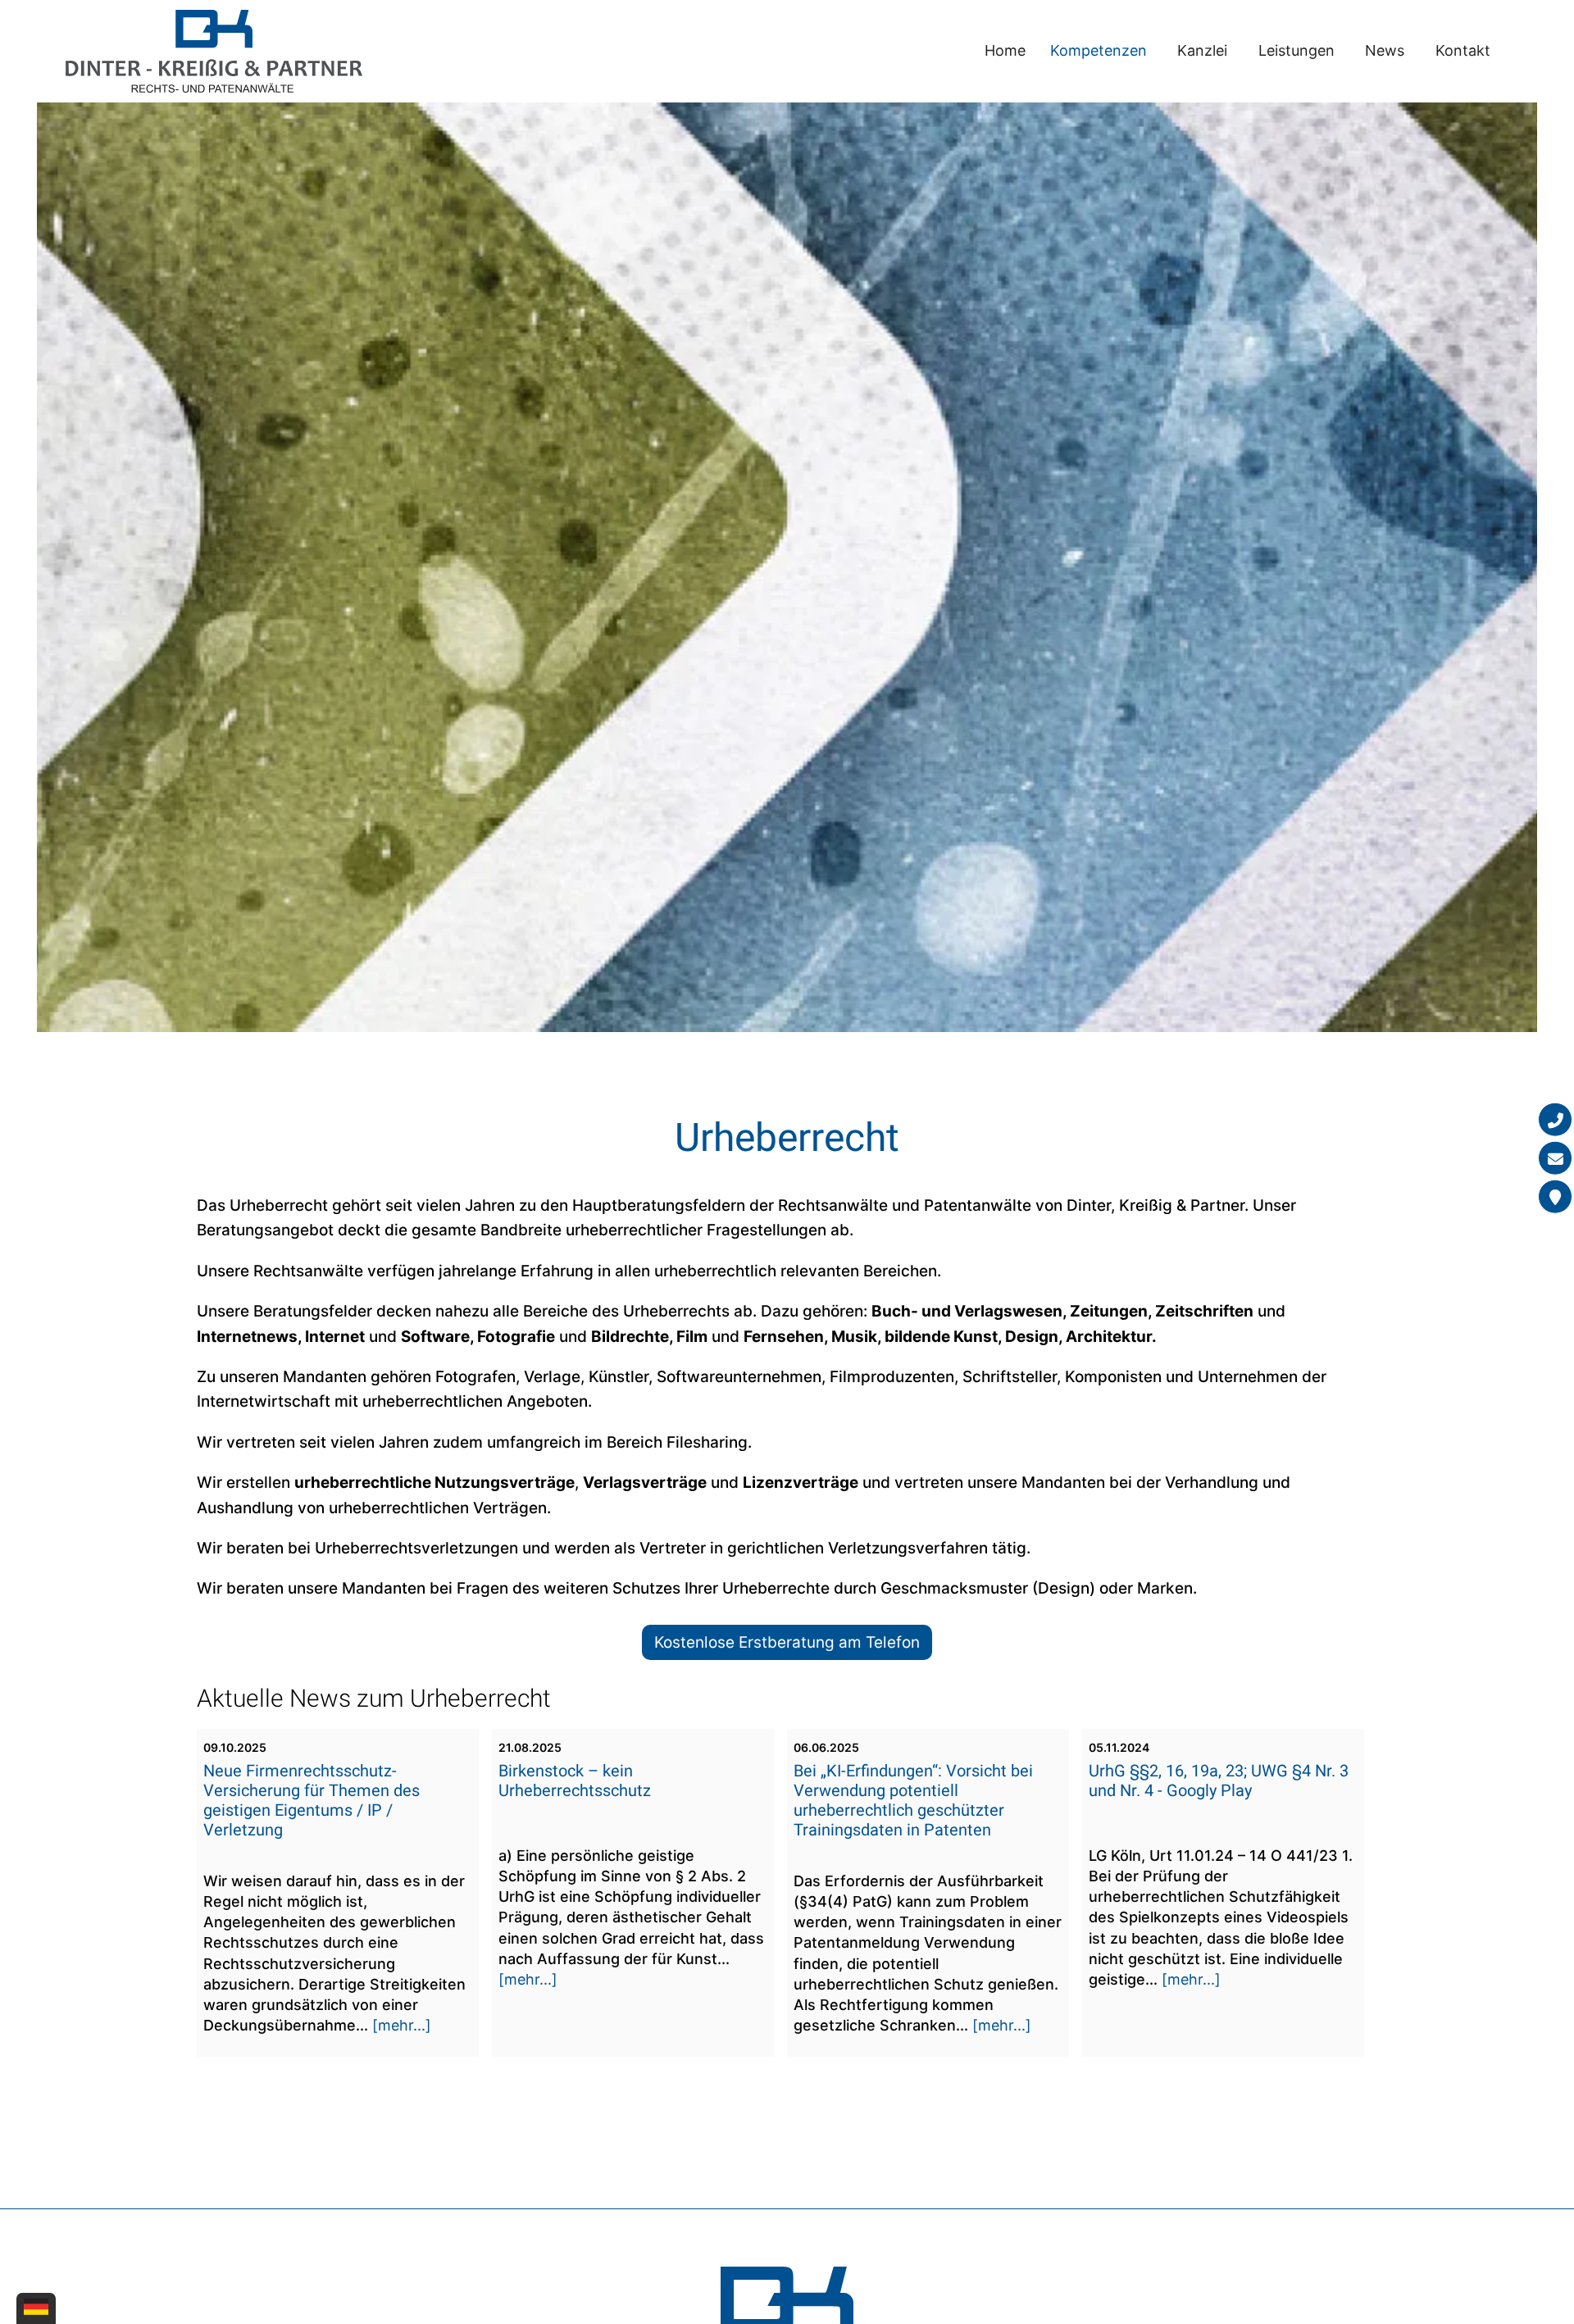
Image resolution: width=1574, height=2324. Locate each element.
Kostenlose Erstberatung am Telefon (787, 1642)
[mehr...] (402, 2025)
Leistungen (1297, 50)
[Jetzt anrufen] (1555, 1119)
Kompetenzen (1099, 50)
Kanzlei (1202, 50)
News (1385, 50)
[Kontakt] (1555, 1196)
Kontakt (1463, 50)
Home (1005, 50)
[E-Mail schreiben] (1555, 1157)
